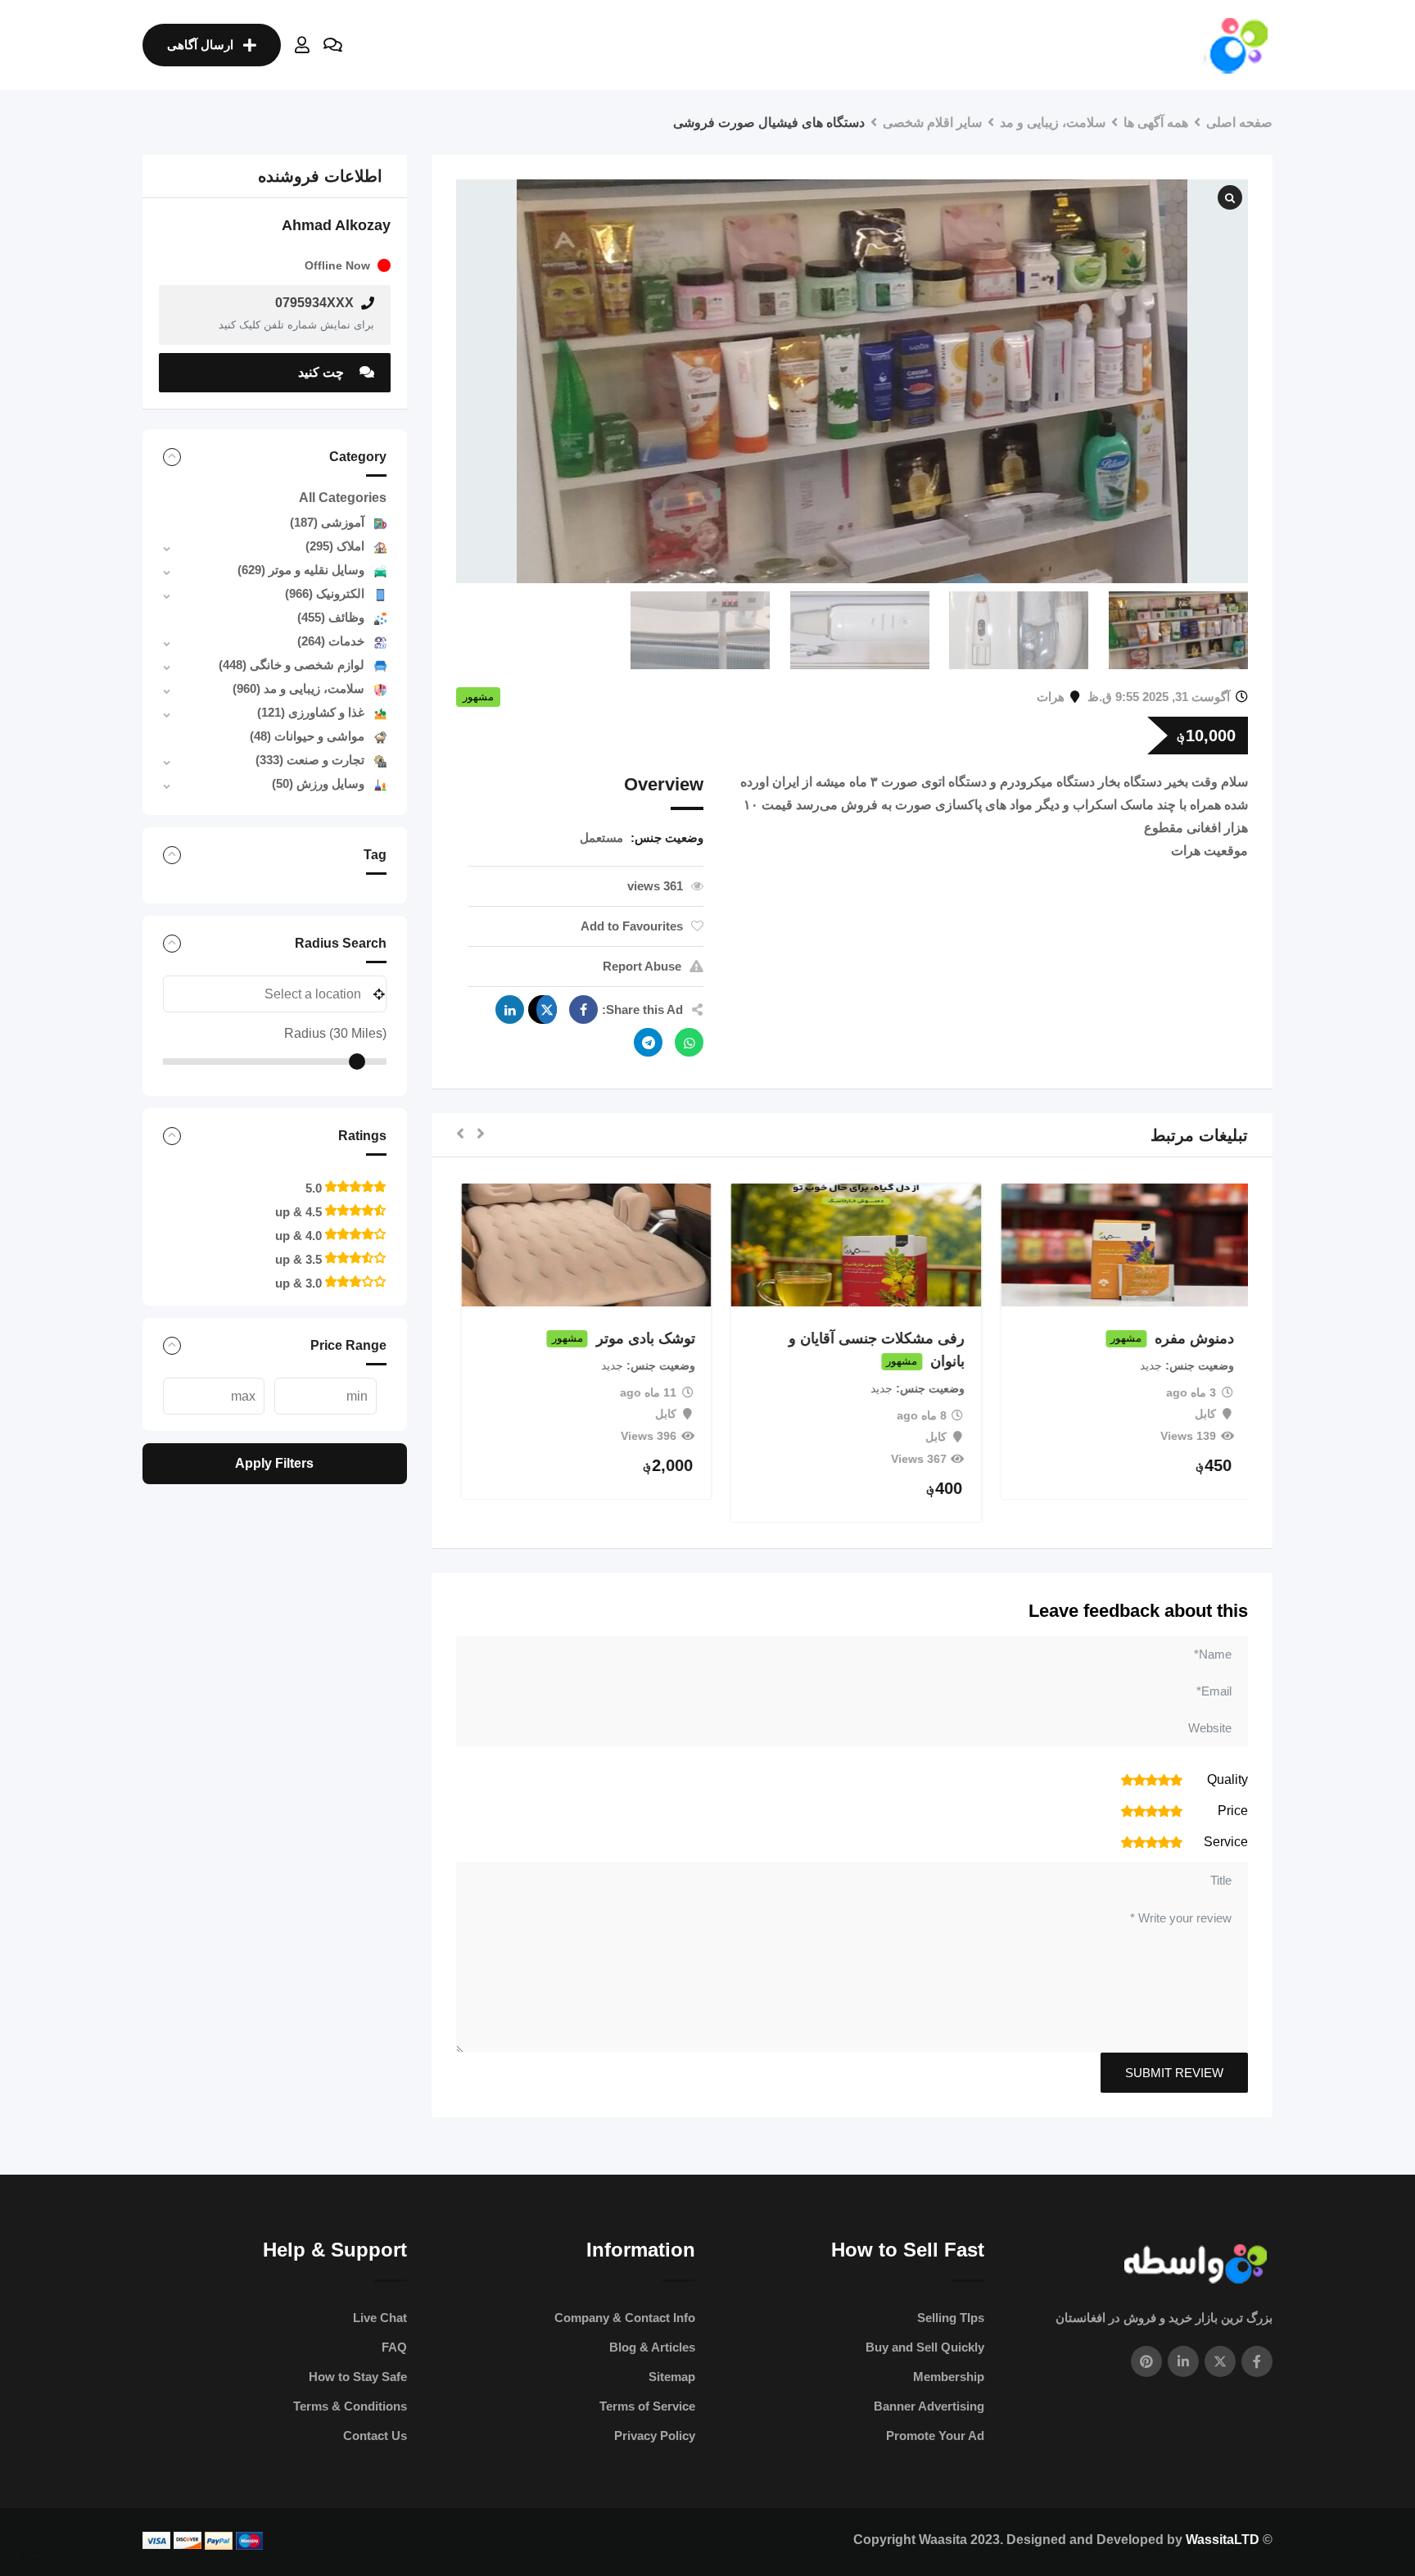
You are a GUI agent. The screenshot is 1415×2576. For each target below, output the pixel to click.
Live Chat (380, 2318)
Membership (949, 2377)
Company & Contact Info (625, 2318)
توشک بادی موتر (641, 1338)
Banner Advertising (929, 2406)
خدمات (331, 641)
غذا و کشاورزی (311, 712)
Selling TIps (951, 2318)
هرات (1051, 697)
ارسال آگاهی (200, 45)
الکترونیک (325, 593)
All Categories (343, 498)
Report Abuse (642, 966)
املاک (335, 546)
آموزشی (327, 522)
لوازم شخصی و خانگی (292, 665)
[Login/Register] (302, 45)
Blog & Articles (652, 2347)
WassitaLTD (1223, 2540)
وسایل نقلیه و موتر (301, 570)
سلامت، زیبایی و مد (298, 688)
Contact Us (375, 2436)
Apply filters (274, 1463)
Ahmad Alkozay (336, 225)
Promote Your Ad (935, 2436)
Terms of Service (647, 2406)
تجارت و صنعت (310, 760)
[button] (481, 1135)
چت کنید (323, 372)
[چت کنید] (333, 45)
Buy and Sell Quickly (925, 2347)
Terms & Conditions (350, 2406)
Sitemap (672, 2377)
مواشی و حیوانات (307, 736)
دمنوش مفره (1190, 1338)
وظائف (331, 617)
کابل (1201, 1414)
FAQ (394, 2347)
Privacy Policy (655, 2436)
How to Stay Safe (358, 2377)
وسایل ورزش (318, 783)
